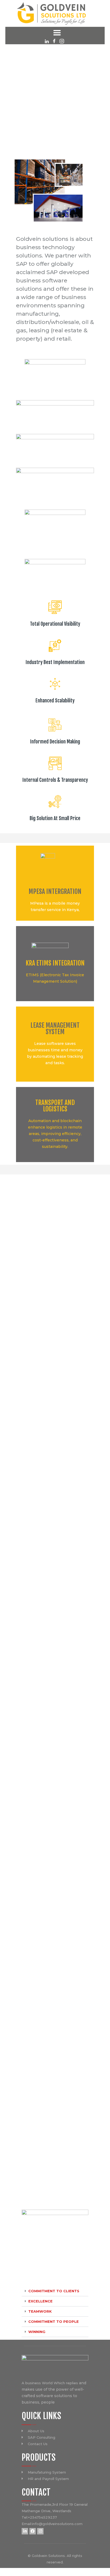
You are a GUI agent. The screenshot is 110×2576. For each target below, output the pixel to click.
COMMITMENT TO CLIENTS (54, 2291)
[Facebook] (33, 2531)
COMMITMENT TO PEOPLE (54, 2321)
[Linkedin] (25, 2531)
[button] (55, 2291)
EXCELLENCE (40, 2301)
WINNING (37, 2332)
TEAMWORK (40, 2311)
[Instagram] (40, 2531)
